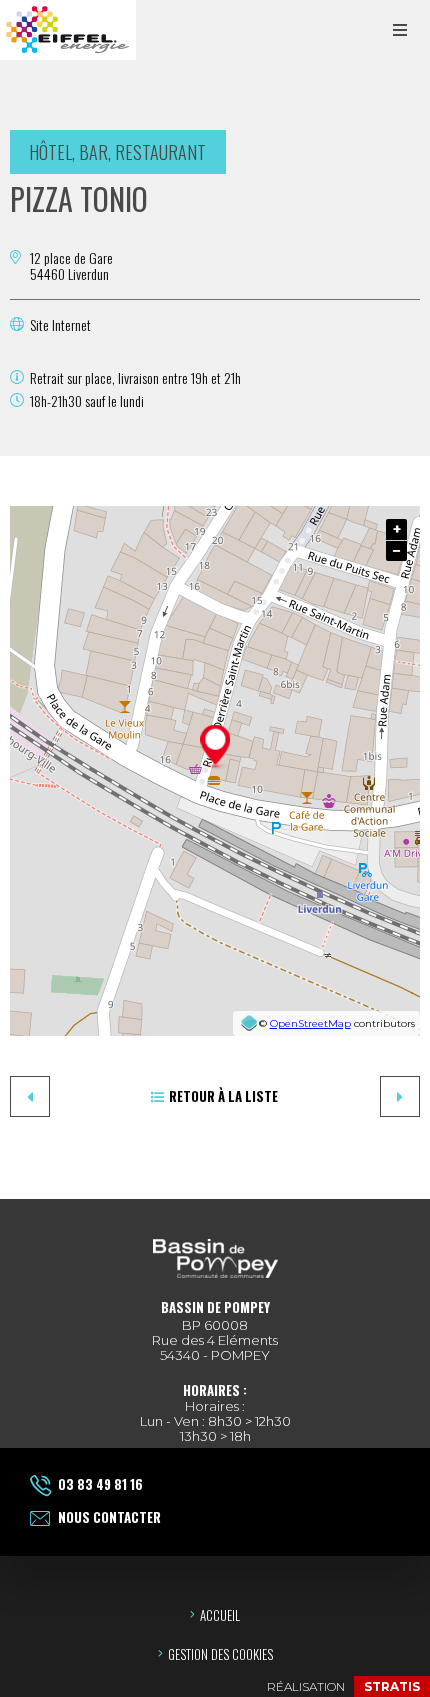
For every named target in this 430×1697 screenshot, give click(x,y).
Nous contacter (109, 1517)
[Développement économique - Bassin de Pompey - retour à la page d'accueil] (68, 30)
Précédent (30, 1096)
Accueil (220, 1615)
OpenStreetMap (310, 1023)
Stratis (392, 1686)
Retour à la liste (223, 1096)
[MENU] (400, 30)
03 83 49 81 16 (100, 1484)
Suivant (400, 1096)
